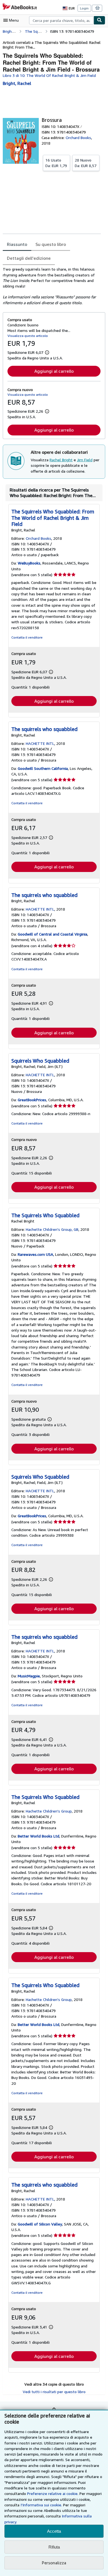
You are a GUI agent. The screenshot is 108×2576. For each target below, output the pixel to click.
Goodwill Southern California (43, 768)
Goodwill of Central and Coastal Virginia (52, 934)
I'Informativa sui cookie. (41, 2505)
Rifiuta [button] (54, 2547)
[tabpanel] (52, 286)
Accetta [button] (54, 2531)
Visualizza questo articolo (28, 336)
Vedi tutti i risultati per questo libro (54, 2392)
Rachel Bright (61, 460)
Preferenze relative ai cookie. (53, 2493)
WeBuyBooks (29, 563)
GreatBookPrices (32, 1100)
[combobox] (61, 20)
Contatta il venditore (27, 637)
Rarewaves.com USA (35, 1254)
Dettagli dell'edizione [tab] (29, 258)
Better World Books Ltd (38, 1836)
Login (84, 8)
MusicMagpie (29, 1676)
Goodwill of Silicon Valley (40, 2224)
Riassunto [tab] (17, 244)
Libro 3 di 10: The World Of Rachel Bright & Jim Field (49, 75)
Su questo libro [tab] (51, 244)
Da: (56, 163)
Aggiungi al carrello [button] (54, 371)
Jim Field (85, 460)
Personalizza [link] (54, 2563)
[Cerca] (99, 20)
